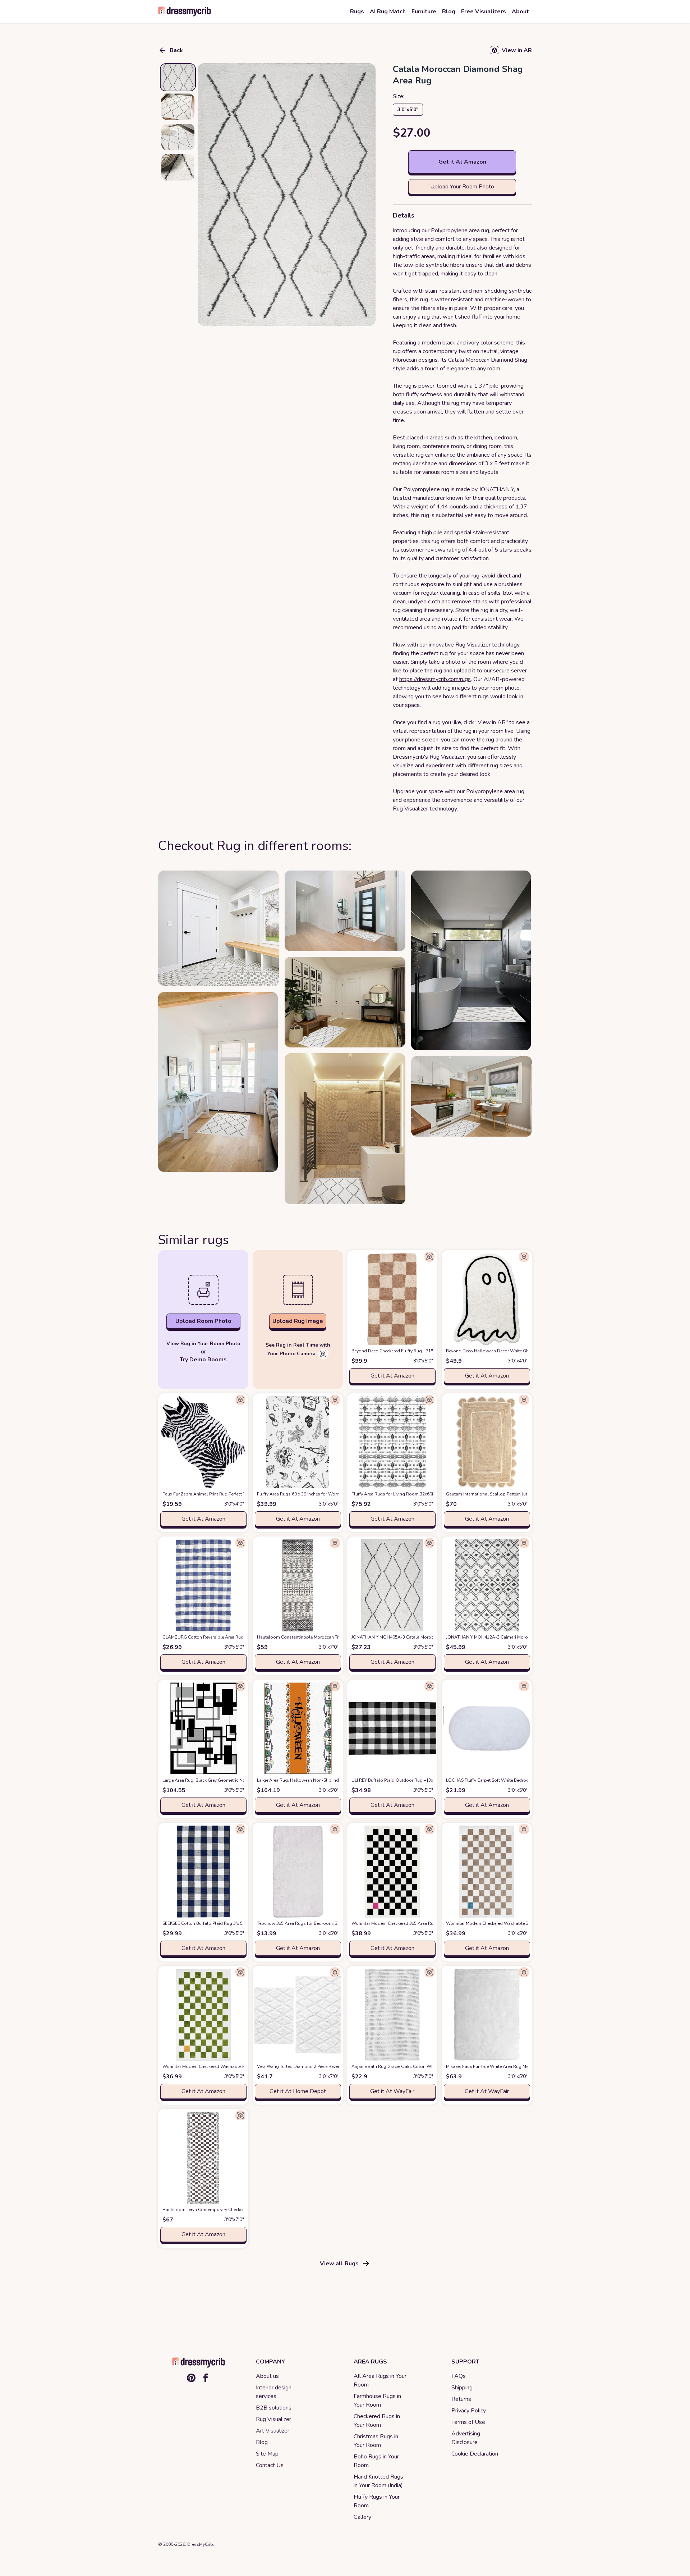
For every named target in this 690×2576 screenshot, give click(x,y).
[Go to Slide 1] (178, 77)
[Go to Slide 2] (178, 107)
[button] (287, 195)
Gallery (362, 2517)
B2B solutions (274, 2408)
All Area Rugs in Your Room (380, 2380)
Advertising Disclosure (466, 2438)
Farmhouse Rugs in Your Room (377, 2401)
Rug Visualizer (273, 2419)
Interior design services (274, 2392)
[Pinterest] (191, 2378)
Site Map (267, 2454)
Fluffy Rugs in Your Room (377, 2501)
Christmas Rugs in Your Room (376, 2441)
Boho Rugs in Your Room (376, 2461)
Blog (262, 2442)
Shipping (462, 2388)
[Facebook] (206, 2378)
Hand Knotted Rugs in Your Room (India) (378, 2481)
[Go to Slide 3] (178, 137)
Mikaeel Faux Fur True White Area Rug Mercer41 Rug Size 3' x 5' (520, 2066)
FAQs (459, 2376)
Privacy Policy (469, 2411)
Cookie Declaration (475, 2454)
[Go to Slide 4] (178, 167)
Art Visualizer (273, 2431)
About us (267, 2376)
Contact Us (270, 2465)
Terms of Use (468, 2422)
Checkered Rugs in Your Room (377, 2421)
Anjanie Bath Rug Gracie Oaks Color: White (406, 2066)
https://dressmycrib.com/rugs (435, 679)
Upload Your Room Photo (462, 187)
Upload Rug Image (298, 1321)
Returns (461, 2399)
